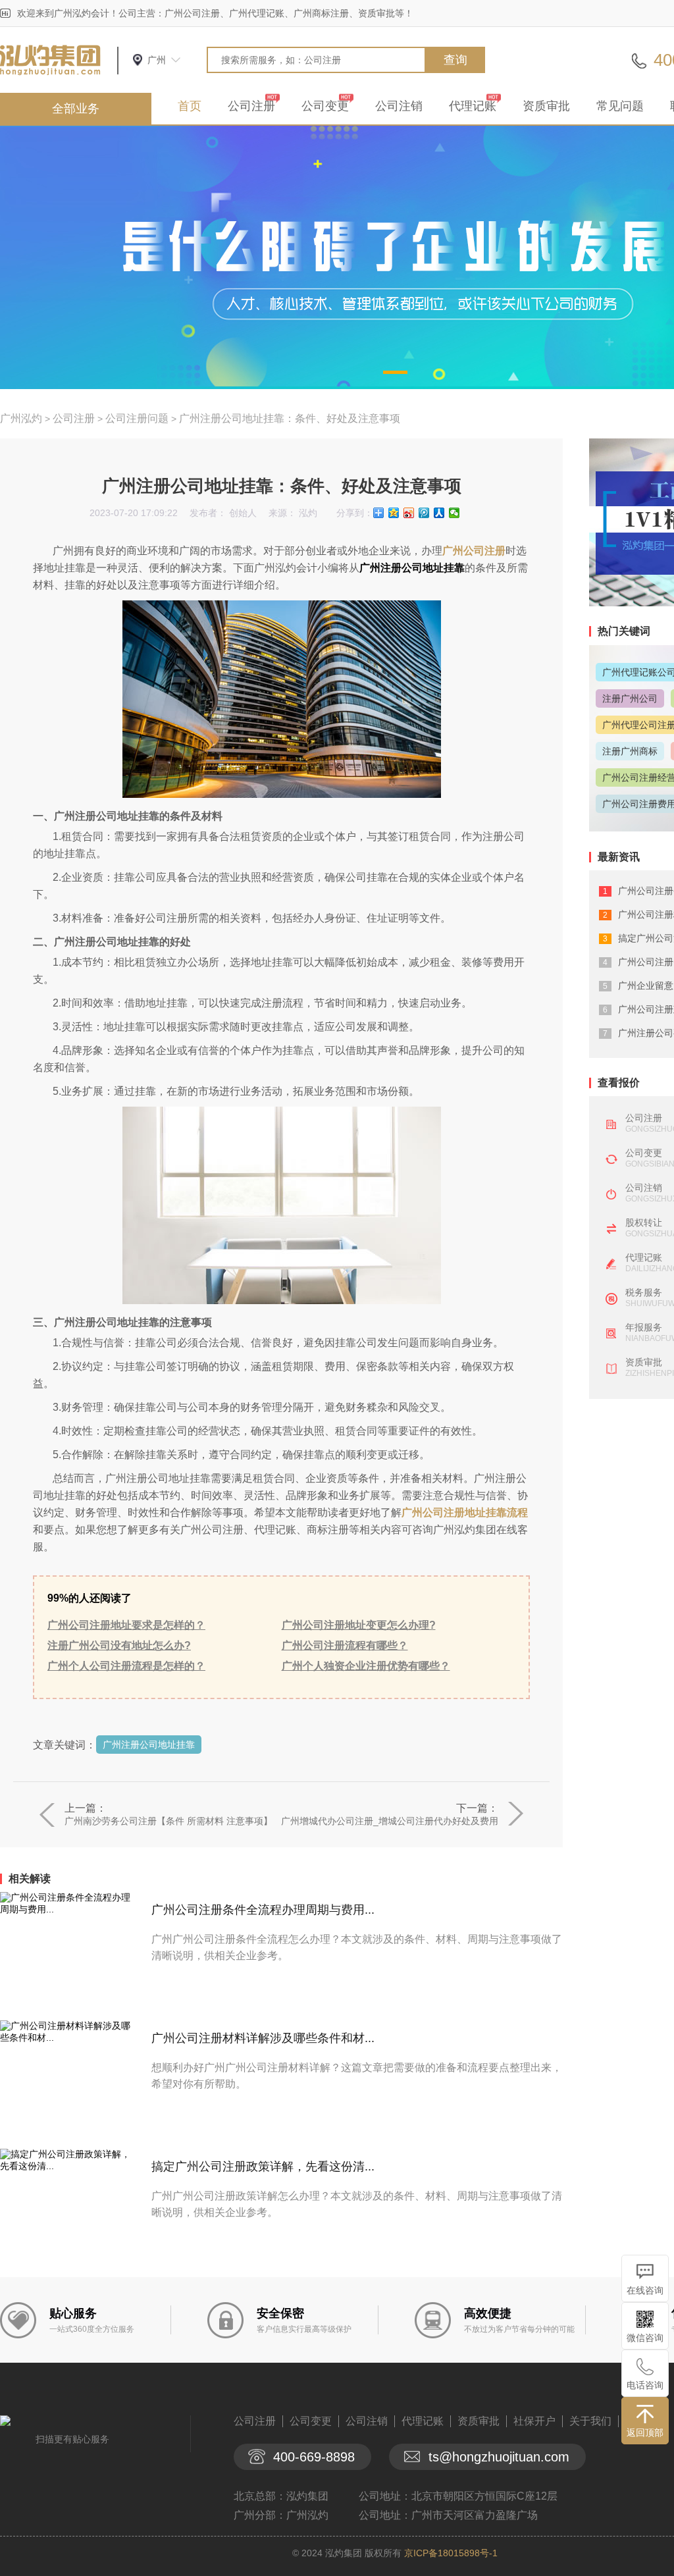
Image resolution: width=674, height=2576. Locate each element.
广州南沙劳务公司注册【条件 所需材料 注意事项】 (168, 1821)
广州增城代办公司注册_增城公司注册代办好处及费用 (390, 1821)
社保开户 (534, 2421)
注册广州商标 (630, 751)
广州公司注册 (474, 551)
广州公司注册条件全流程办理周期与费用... (263, 1910)
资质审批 (546, 106)
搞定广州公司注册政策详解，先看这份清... (263, 2167)
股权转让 (644, 1222)
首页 (190, 106)
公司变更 (325, 106)
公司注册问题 (137, 418)
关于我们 (590, 2421)
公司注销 (399, 106)
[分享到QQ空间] (394, 513)
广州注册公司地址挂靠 (149, 1745)
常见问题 (620, 106)
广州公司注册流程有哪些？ (345, 1645)
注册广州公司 (630, 698)
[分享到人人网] (439, 513)
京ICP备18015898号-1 (451, 2553)
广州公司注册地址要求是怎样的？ (126, 1625)
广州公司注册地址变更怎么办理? (359, 1625)
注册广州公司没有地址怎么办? (119, 1645)
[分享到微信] (454, 513)
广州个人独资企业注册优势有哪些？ (366, 1666)
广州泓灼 (21, 418)
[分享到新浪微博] (409, 513)
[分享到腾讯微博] (424, 513)
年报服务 (644, 1327)
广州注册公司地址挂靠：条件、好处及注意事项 (290, 418)
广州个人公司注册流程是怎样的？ (126, 1666)
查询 (455, 60)
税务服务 (644, 1292)
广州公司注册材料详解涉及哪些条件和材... (263, 2038)
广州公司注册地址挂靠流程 (465, 1512)
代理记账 (473, 106)
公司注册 (251, 106)
